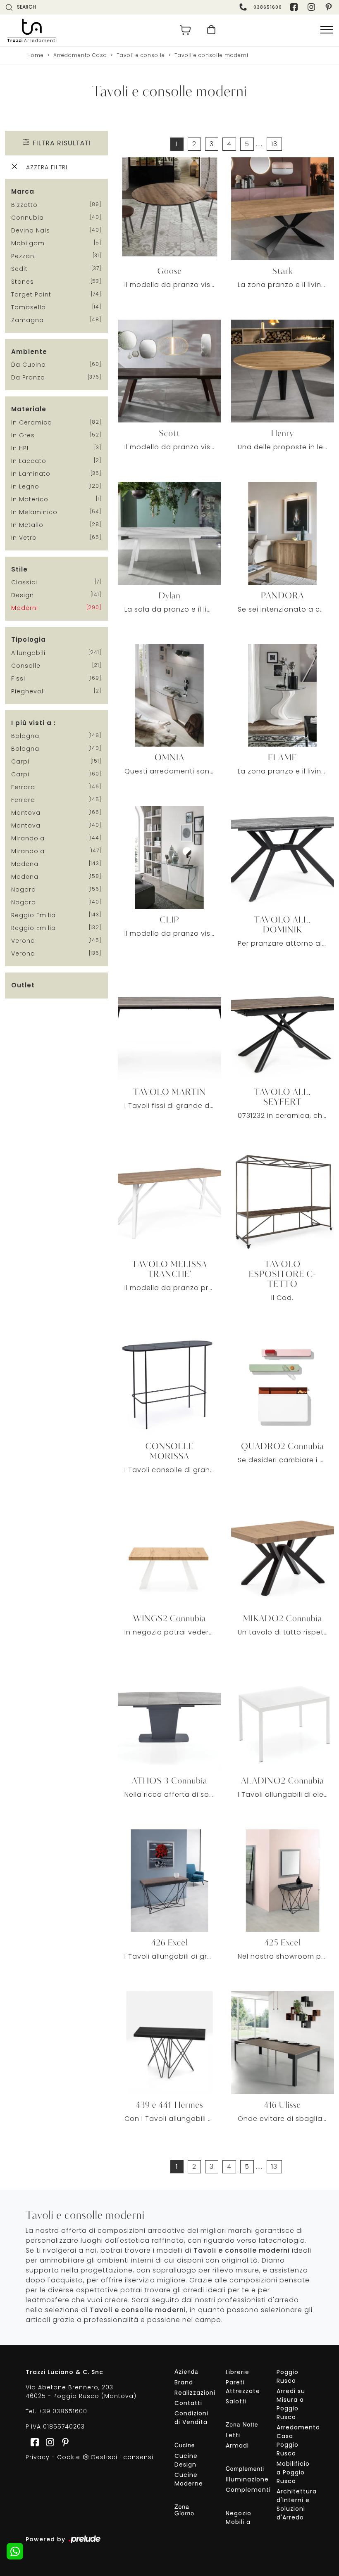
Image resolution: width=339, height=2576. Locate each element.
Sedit (19, 269)
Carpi (20, 761)
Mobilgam (28, 243)
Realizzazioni (193, 2393)
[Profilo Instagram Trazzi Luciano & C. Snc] (312, 7)
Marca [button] (23, 191)
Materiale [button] (29, 409)
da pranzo (28, 377)
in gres (23, 435)
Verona (23, 941)
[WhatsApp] (15, 2551)
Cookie (69, 2457)
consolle (26, 666)
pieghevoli (28, 691)
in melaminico (34, 512)
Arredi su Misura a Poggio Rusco (291, 2404)
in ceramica (32, 422)
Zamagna (27, 320)
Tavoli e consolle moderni (211, 55)
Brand (184, 2382)
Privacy (38, 2457)
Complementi (244, 2490)
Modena (25, 864)
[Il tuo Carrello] (186, 30)
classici (24, 582)
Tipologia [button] (29, 639)
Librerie (238, 2372)
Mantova (26, 813)
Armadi (237, 2446)
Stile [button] (19, 569)
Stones (23, 282)
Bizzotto (24, 205)
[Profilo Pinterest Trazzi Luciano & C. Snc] (63, 2442)
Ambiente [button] (29, 352)
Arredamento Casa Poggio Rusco (295, 2440)
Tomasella (29, 307)
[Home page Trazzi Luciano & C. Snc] (86, 30)
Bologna (25, 736)
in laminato (31, 474)
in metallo (27, 525)
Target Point (31, 294)
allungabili (28, 653)
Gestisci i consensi (122, 2457)
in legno (25, 486)
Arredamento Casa (80, 55)
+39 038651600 (63, 2411)
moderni (25, 608)
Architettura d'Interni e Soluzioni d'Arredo (295, 2504)
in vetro (24, 538)
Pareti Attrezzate (243, 2387)
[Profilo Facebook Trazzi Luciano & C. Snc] (295, 7)
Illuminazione (244, 2479)
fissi (18, 678)
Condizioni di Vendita (191, 2418)
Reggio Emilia (33, 915)
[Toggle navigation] (327, 30)
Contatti (188, 2403)
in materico (30, 499)
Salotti (236, 2401)
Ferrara (23, 787)
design (23, 595)
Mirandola (28, 838)
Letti (233, 2435)
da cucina (29, 365)
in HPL (20, 448)
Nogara (24, 890)
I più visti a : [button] (33, 723)
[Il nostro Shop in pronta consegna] (211, 30)
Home (36, 55)
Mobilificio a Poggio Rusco (293, 2472)
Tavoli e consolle (141, 55)
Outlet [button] (23, 985)
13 (274, 144)
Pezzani (24, 256)
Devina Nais (31, 230)
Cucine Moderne (189, 2479)
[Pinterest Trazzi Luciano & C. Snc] (329, 7)
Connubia (27, 218)
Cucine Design (186, 2460)
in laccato (29, 461)
